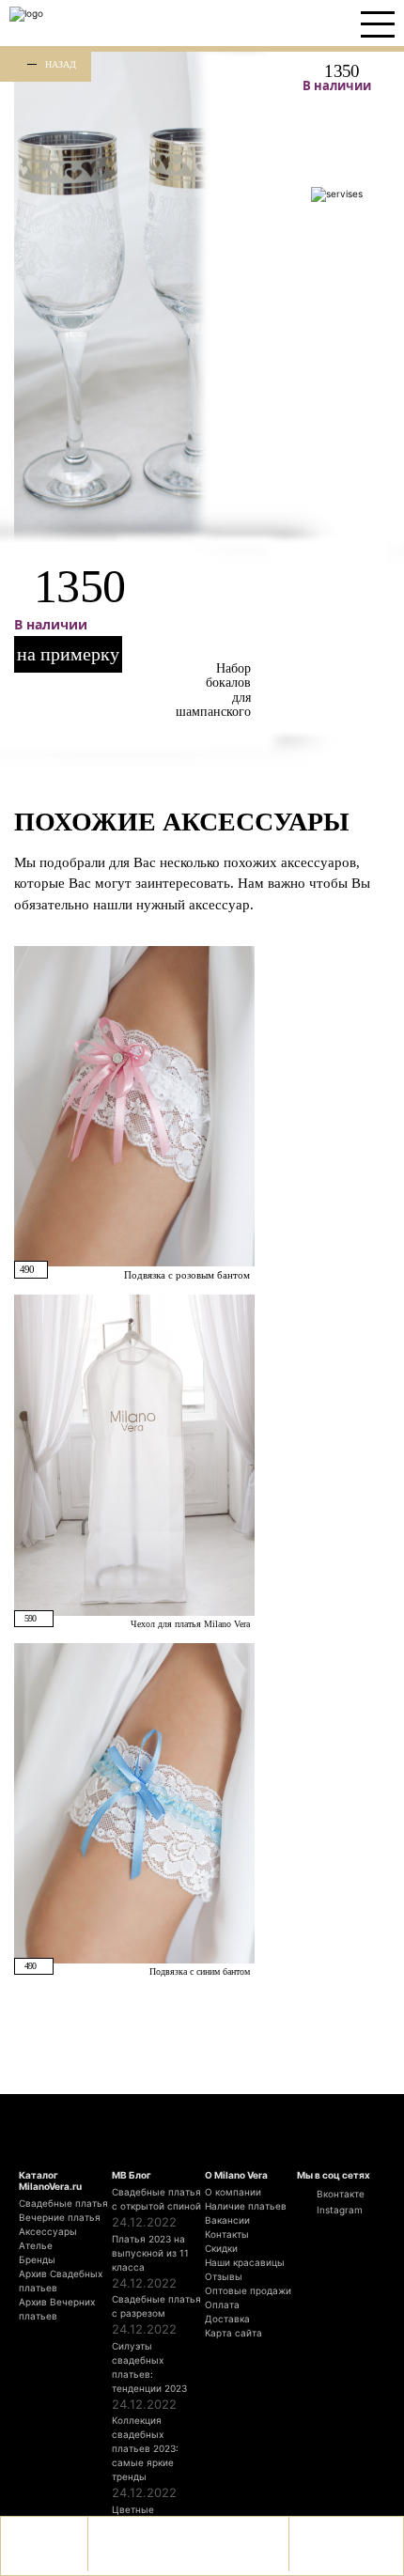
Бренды (37, 2259)
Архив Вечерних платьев (57, 2309)
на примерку (68, 654)
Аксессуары (48, 2231)
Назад (61, 64)
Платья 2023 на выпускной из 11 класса (150, 2253)
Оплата (222, 2304)
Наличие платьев (246, 2206)
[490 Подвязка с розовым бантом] (134, 1105)
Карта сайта (233, 2333)
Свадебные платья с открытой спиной (156, 2199)
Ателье (36, 2245)
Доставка (227, 2319)
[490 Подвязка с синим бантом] (134, 1802)
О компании (233, 2192)
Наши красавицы (245, 2262)
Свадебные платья (63, 2203)
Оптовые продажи (248, 2290)
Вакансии (227, 2220)
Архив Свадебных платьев (61, 2281)
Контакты (227, 2234)
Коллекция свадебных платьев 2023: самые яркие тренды (145, 2448)
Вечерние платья (60, 2217)
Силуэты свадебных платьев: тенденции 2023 (149, 2367)
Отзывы (224, 2276)
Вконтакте (339, 2194)
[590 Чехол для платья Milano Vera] (134, 1454)
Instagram (338, 2210)
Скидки (221, 2248)
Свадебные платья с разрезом (156, 2306)
